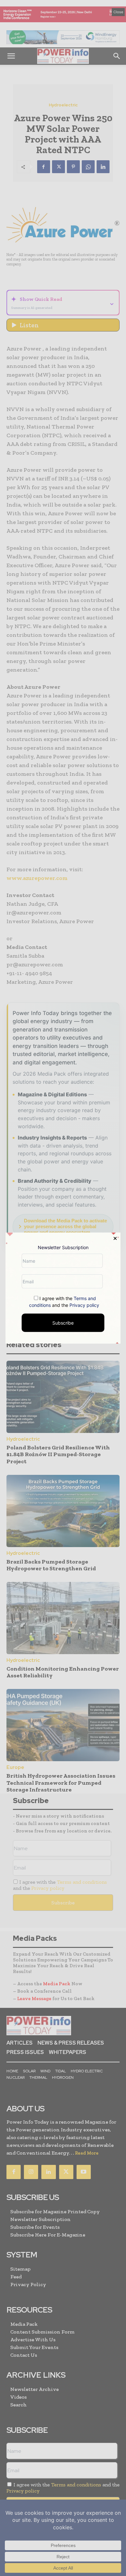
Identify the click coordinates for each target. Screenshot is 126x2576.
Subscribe (63, 1323)
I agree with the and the (64, 1302)
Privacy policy (84, 1305)
